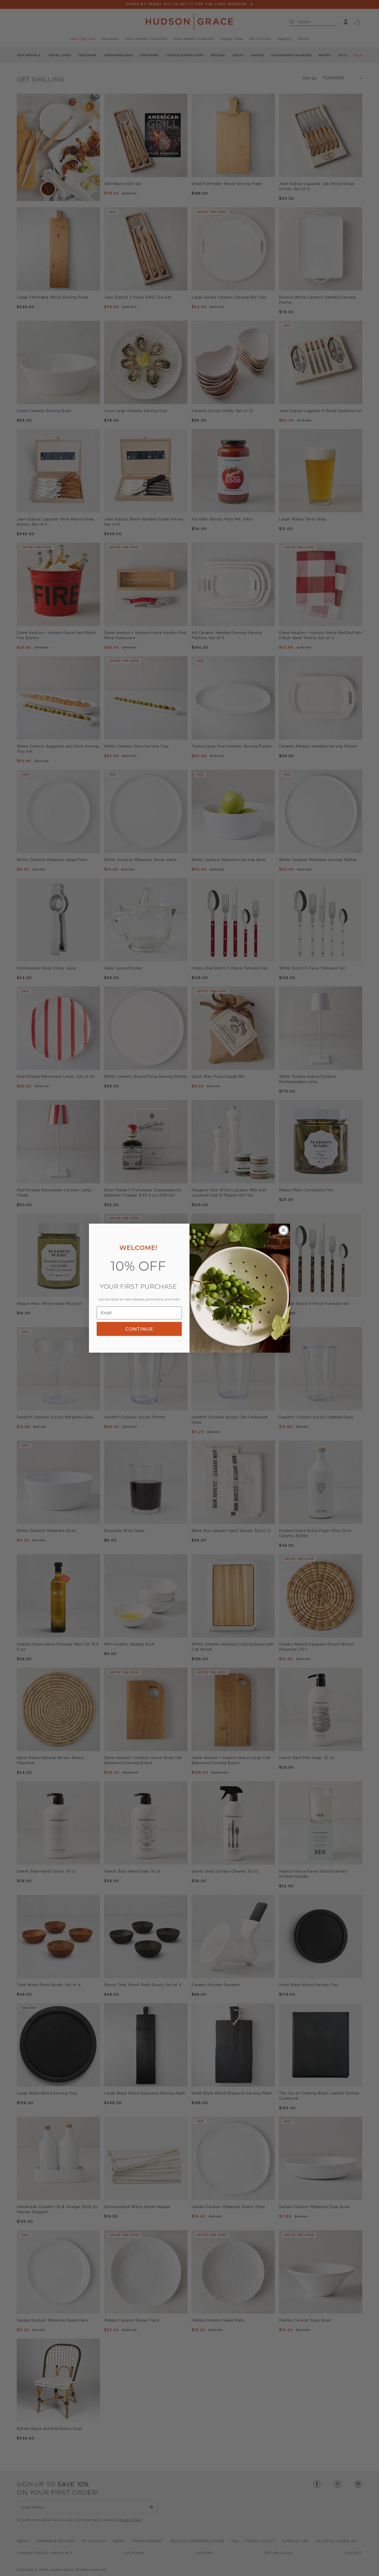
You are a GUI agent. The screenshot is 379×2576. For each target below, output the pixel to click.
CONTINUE (139, 1329)
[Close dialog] (283, 1230)
